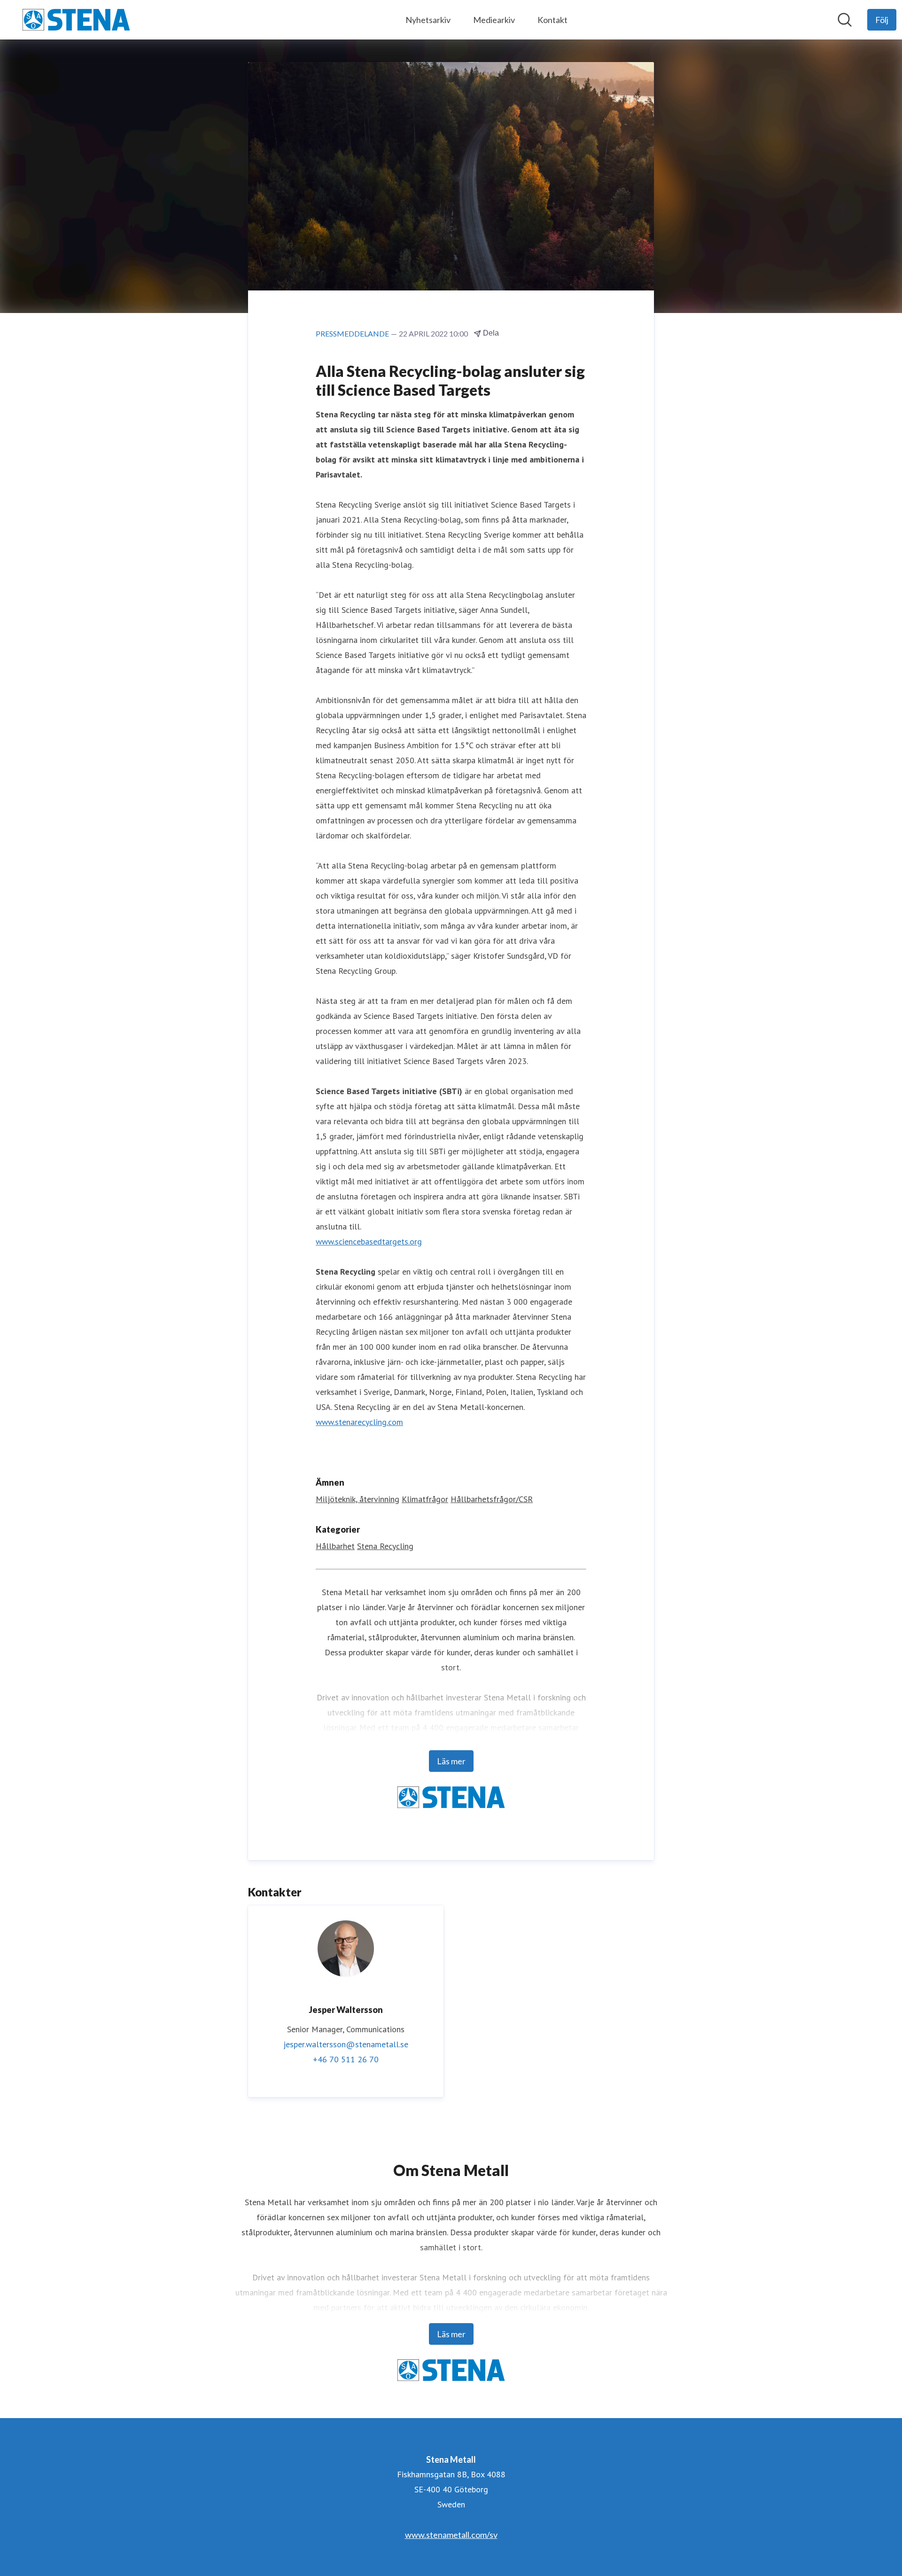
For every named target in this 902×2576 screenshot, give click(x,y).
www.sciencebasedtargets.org (369, 1241)
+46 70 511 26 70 (346, 2059)
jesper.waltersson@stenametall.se (346, 2044)
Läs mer (451, 1761)
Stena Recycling (385, 1546)
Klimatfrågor (425, 1499)
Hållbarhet (335, 1546)
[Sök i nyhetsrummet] (845, 20)
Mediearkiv (494, 20)
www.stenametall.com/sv (451, 2535)
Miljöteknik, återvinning (358, 1499)
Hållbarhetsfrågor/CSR (492, 1499)
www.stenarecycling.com (359, 1422)
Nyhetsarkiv (428, 20)
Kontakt (552, 20)
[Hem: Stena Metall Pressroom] (76, 20)
